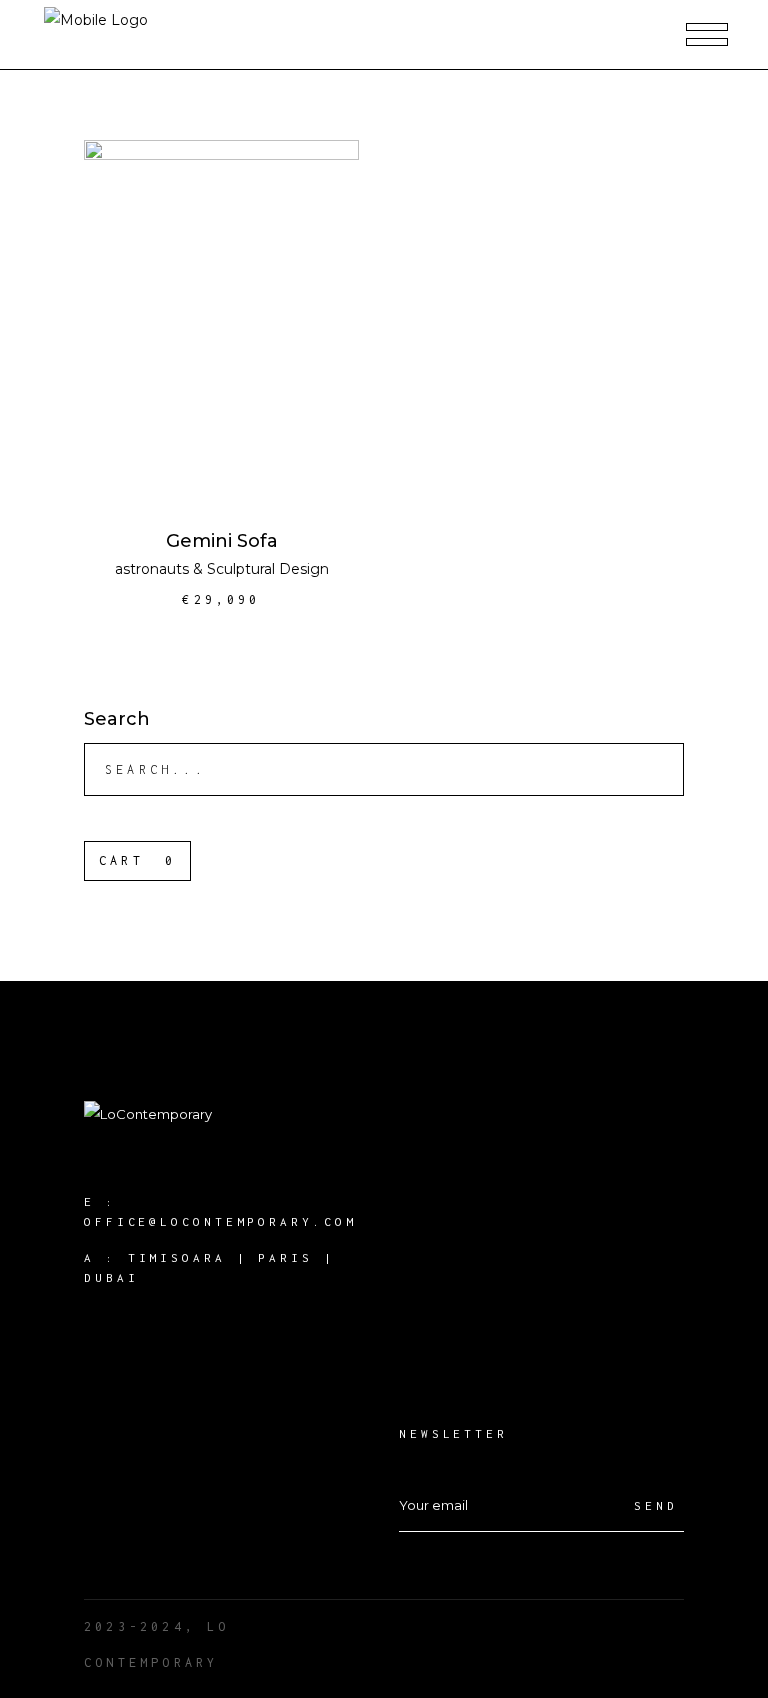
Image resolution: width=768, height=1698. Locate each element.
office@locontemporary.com (220, 1221)
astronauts (152, 569)
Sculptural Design (268, 569)
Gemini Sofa (222, 541)
